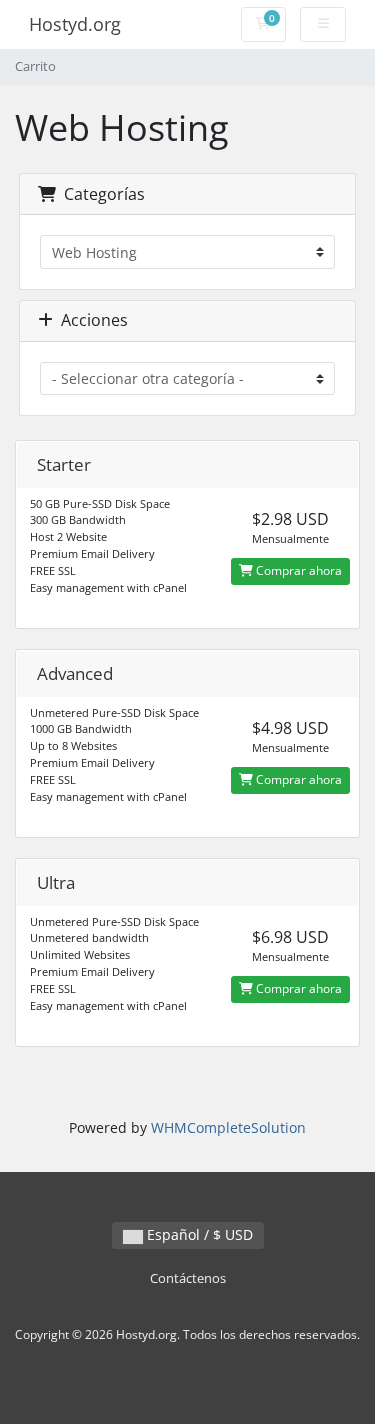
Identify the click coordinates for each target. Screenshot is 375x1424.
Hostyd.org (75, 24)
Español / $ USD (198, 1234)
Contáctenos (188, 1278)
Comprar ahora (297, 570)
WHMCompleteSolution (228, 1127)
